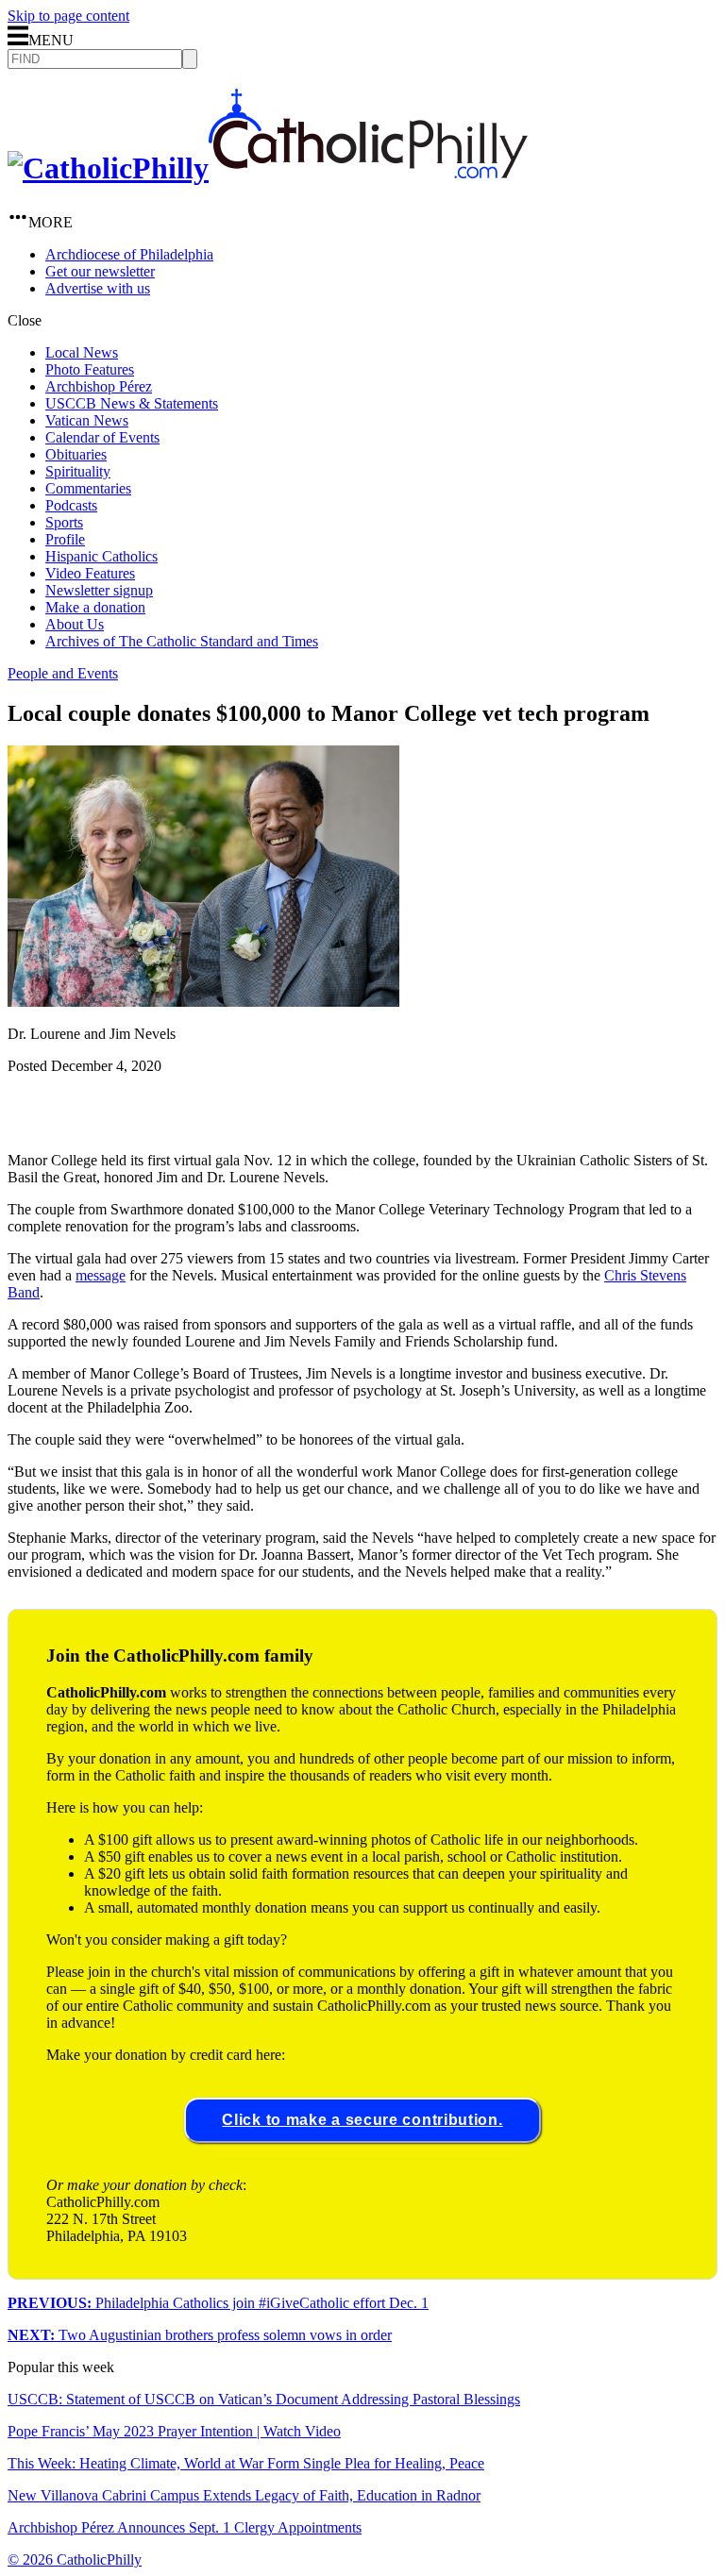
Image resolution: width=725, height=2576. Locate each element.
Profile (65, 539)
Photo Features (90, 369)
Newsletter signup (99, 590)
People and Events (63, 673)
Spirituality (78, 471)
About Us (75, 624)
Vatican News (87, 420)
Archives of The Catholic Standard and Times (182, 641)
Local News (82, 352)
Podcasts (71, 505)
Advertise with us (98, 288)
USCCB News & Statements (132, 403)
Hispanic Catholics (101, 556)
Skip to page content (68, 16)
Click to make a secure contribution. (362, 2120)
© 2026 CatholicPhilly (75, 2559)
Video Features (90, 573)
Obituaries (76, 454)
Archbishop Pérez (99, 386)
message (101, 1275)
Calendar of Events (102, 437)
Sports (64, 522)
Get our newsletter (100, 271)
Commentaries (88, 488)
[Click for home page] (268, 168)
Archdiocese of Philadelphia (129, 254)
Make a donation (95, 607)
